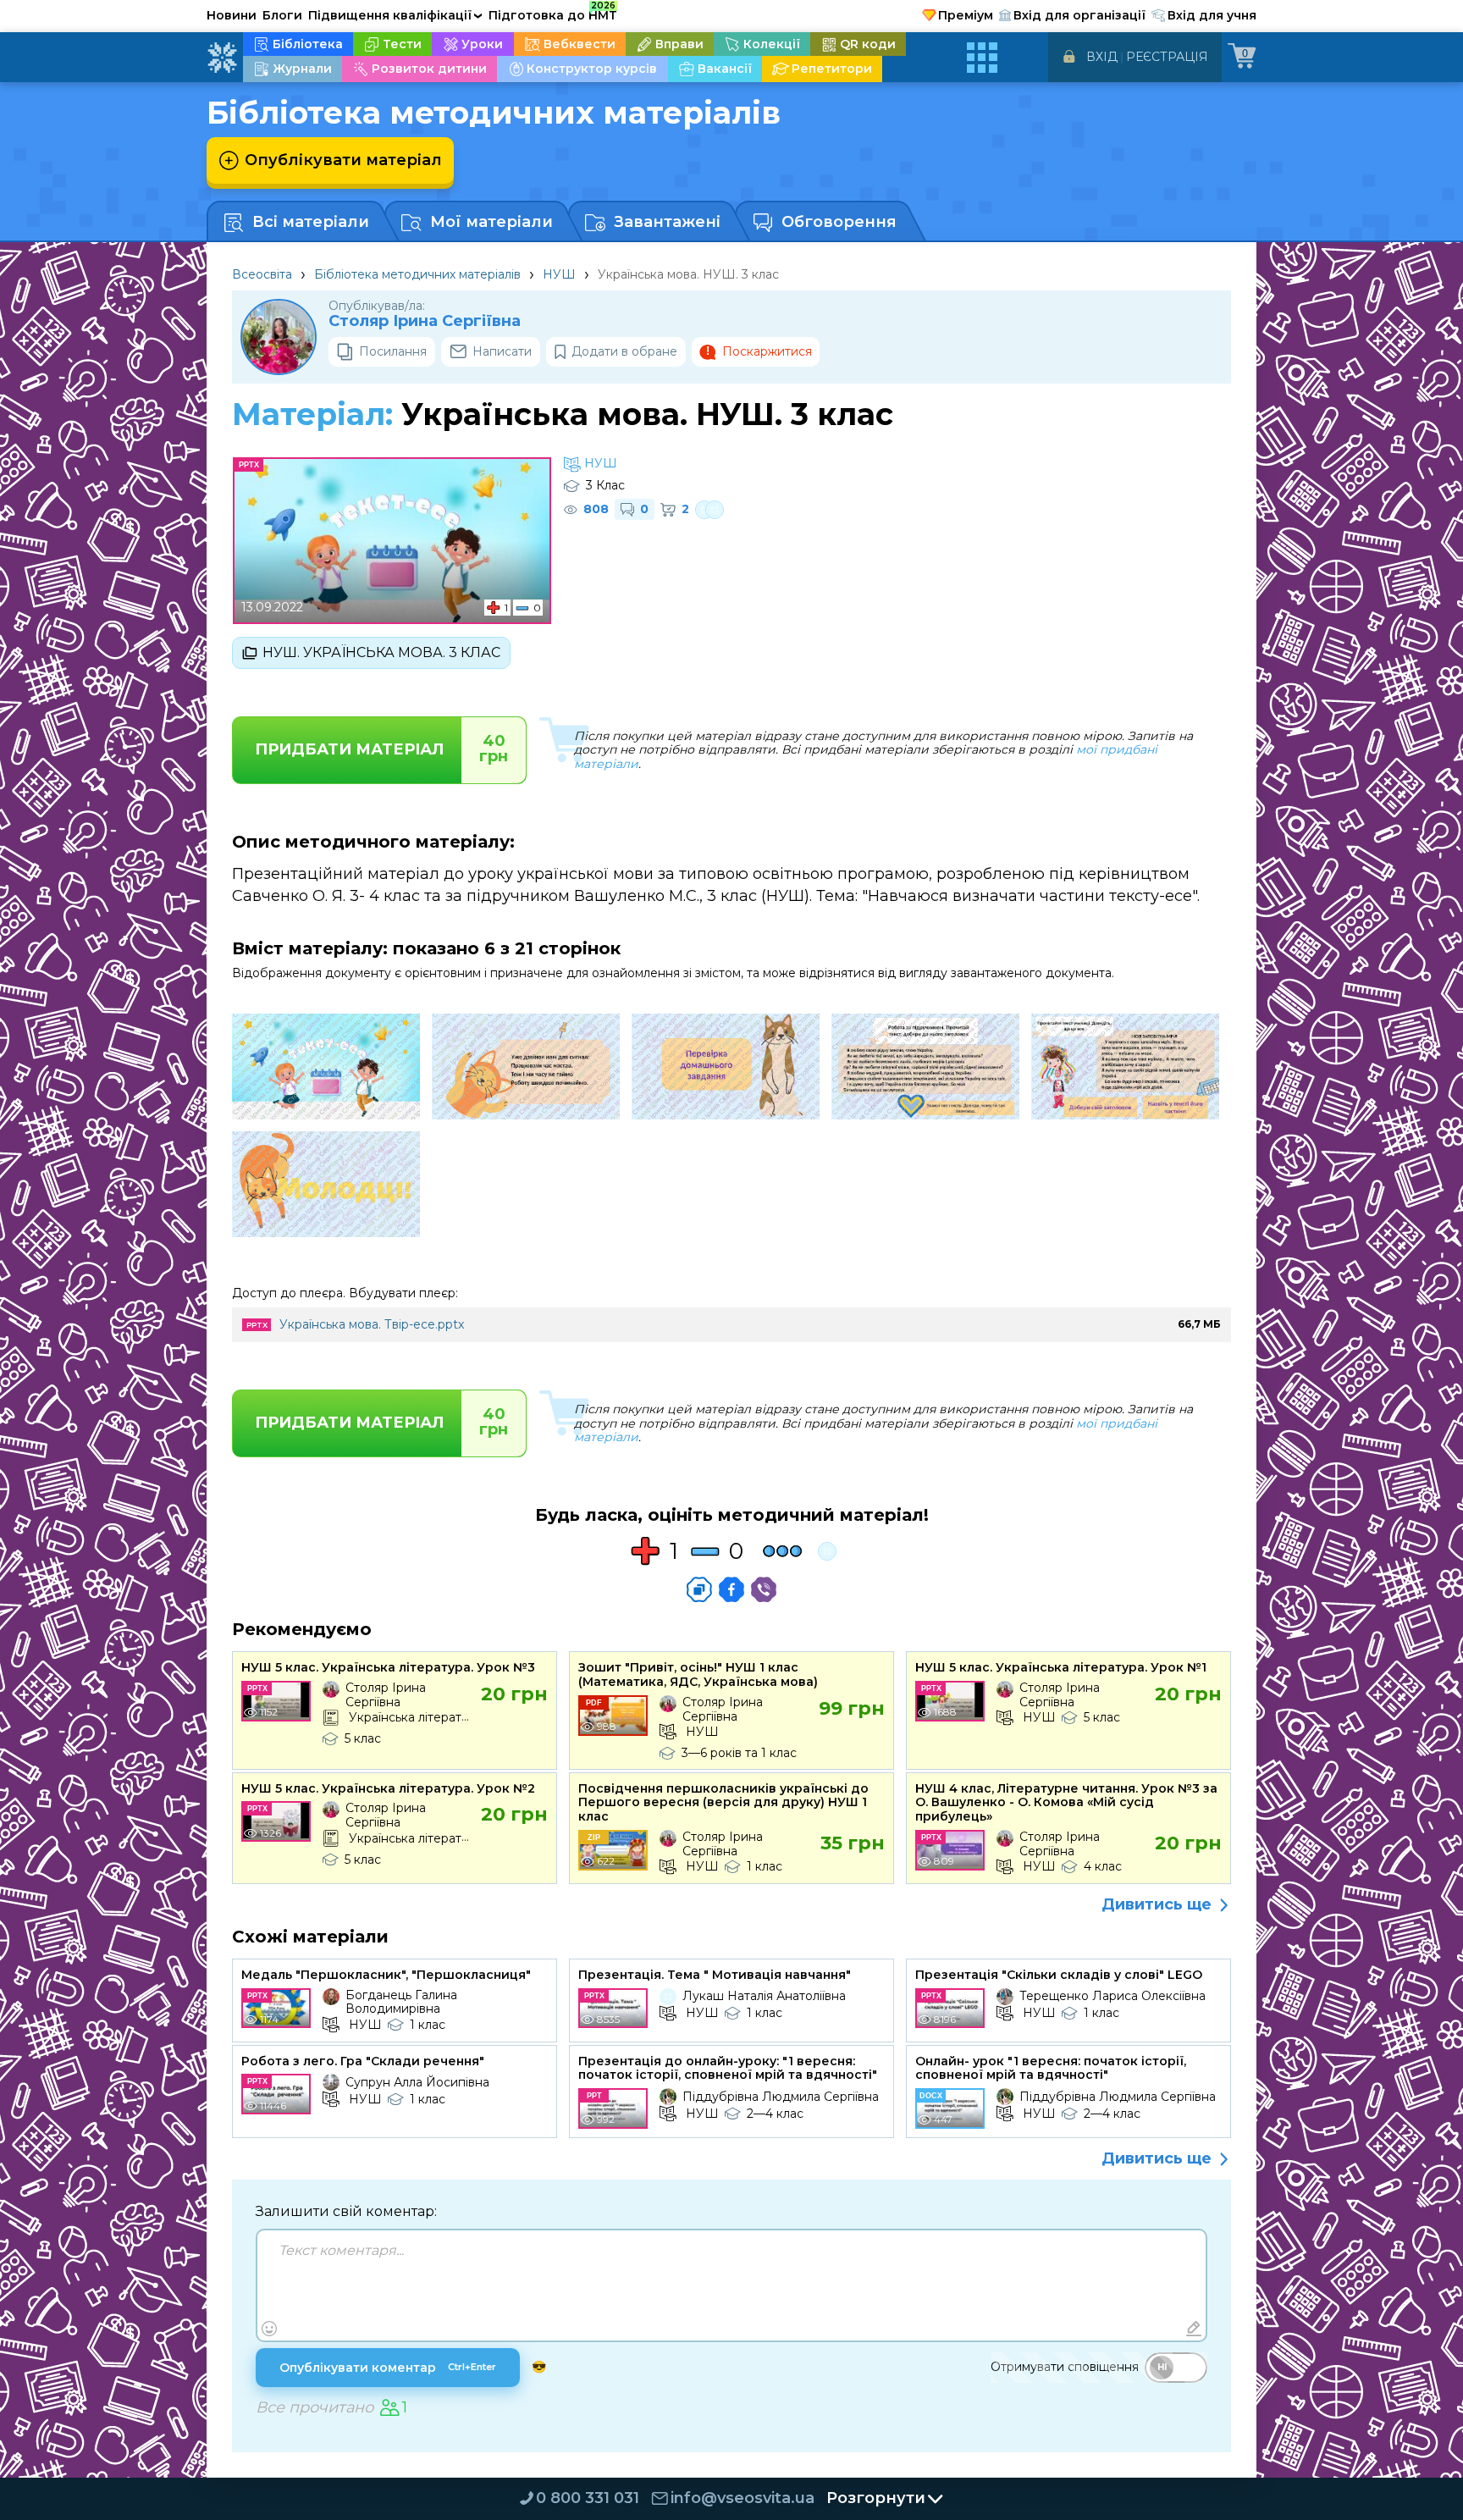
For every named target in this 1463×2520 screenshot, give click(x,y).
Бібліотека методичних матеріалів (417, 274)
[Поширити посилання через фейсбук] (731, 1589)
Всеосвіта (262, 274)
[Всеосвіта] (222, 58)
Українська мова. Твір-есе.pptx (372, 1324)
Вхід (1102, 57)
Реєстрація (1167, 57)
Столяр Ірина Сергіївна (425, 321)
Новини (232, 15)
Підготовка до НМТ (553, 13)
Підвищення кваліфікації (395, 15)
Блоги (282, 15)
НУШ (559, 274)
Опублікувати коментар (388, 2368)
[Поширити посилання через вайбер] (764, 1589)
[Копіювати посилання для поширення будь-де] (699, 1589)
